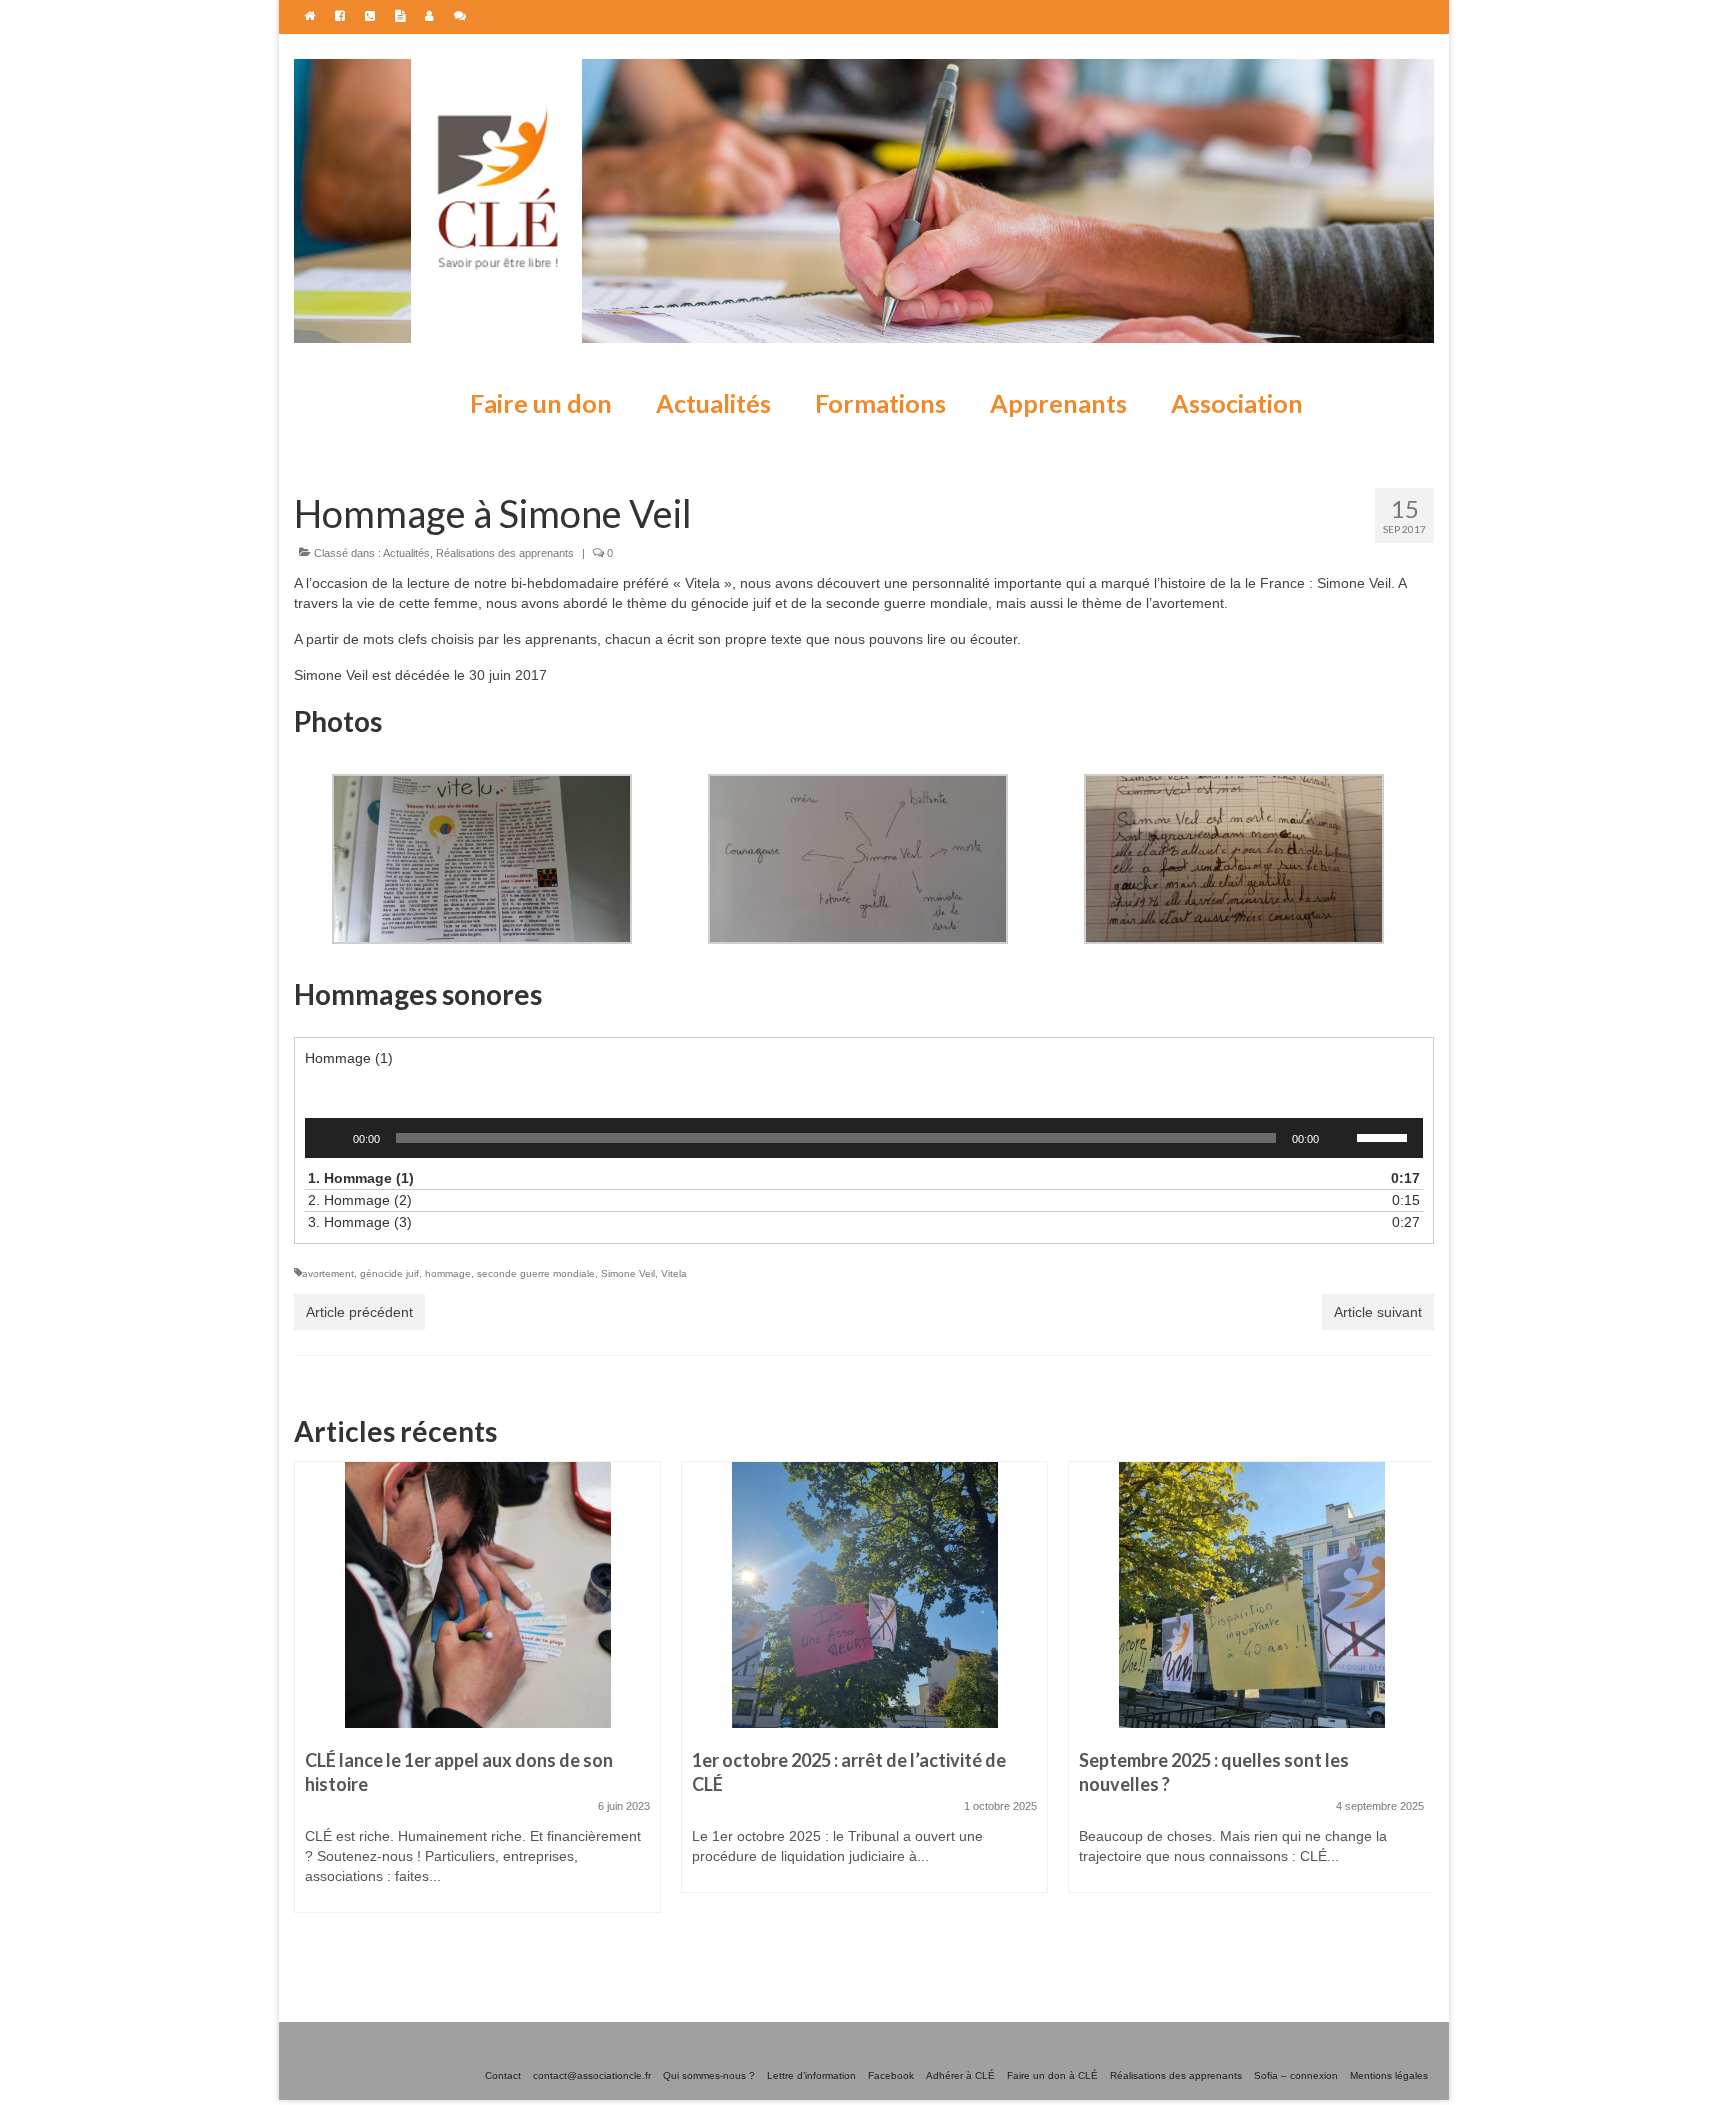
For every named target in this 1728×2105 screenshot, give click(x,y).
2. (844, 1200)
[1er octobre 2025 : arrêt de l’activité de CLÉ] (864, 1595)
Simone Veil (628, 1273)
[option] (477, 1697)
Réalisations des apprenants (505, 553)
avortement (328, 1273)
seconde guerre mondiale (536, 1273)
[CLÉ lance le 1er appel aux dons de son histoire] (477, 1595)
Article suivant (1378, 1312)
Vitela (674, 1273)
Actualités (406, 553)
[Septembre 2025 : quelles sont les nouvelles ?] (1251, 1595)
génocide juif (389, 1273)
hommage (448, 1273)
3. (844, 1222)
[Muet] (1341, 1138)
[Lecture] (331, 1138)
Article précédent (359, 1312)
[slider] (1385, 1136)
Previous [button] (311, 1703)
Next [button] (1416, 1703)
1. (844, 1178)
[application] (864, 1138)
